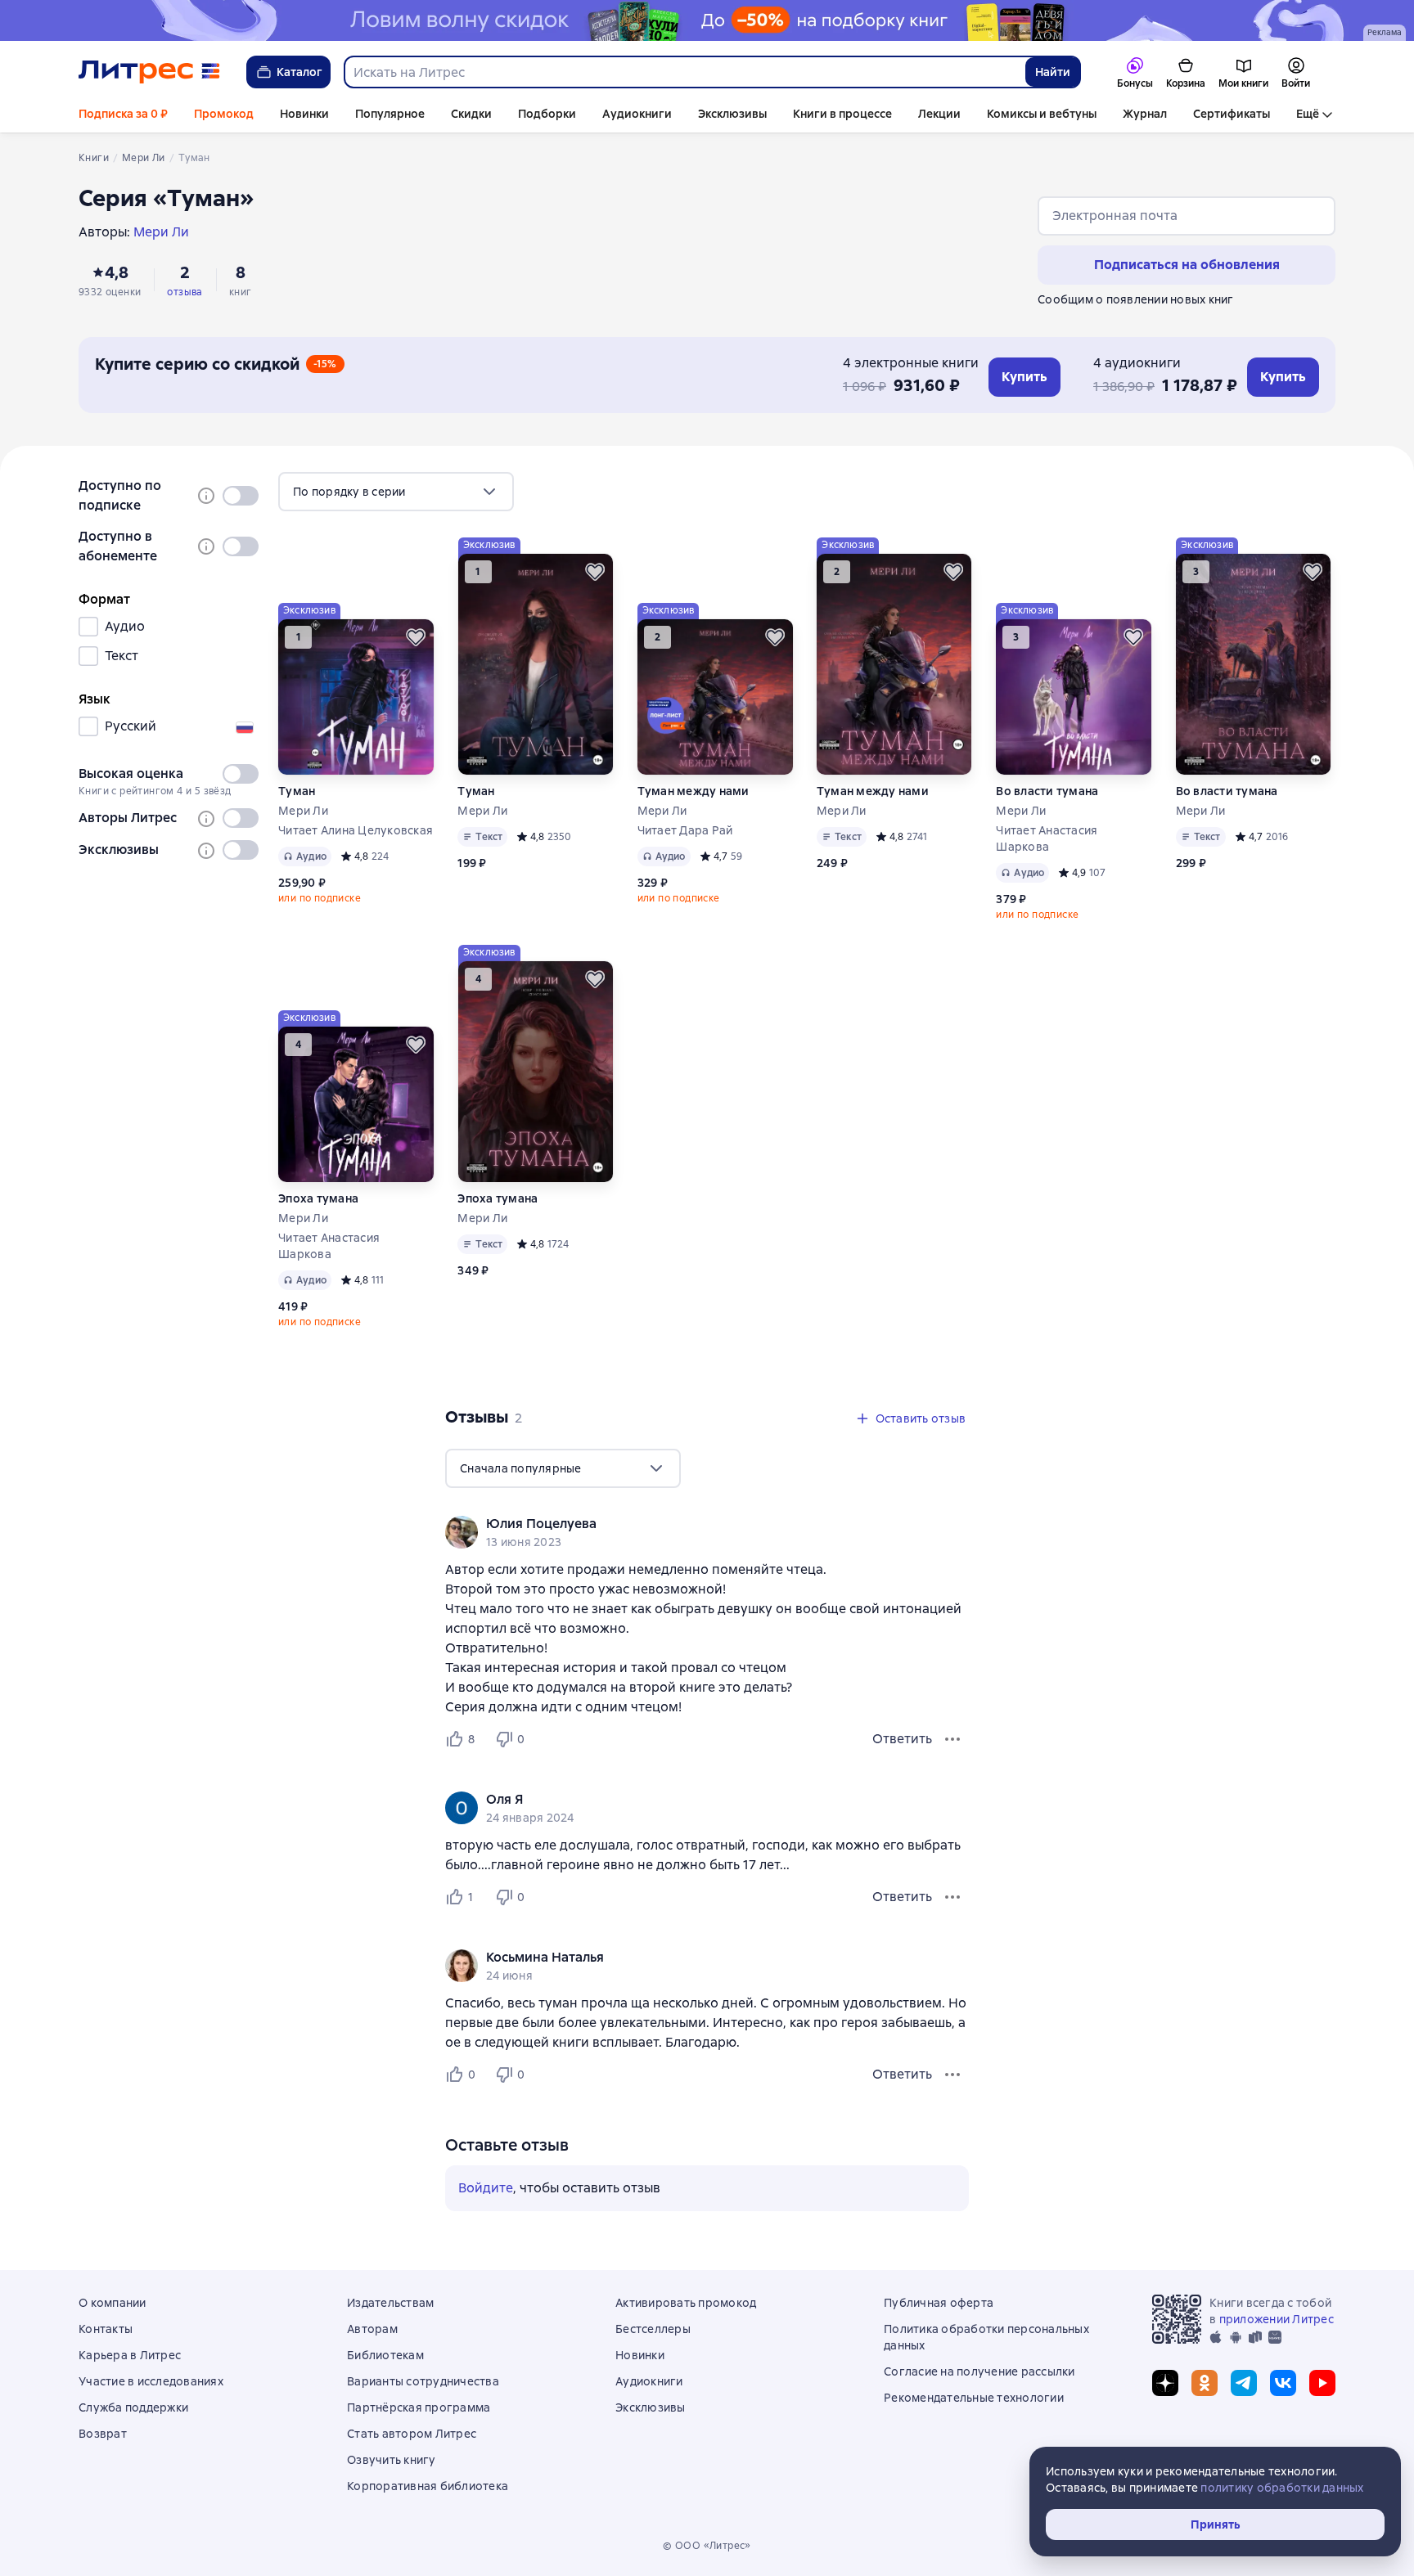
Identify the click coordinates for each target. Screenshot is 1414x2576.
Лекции (939, 114)
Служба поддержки (133, 2407)
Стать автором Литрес (412, 2434)
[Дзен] (1165, 2383)
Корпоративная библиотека (428, 2486)
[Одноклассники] (1205, 2383)
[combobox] (684, 72)
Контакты (106, 2329)
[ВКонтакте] (1283, 2383)
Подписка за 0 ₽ (123, 114)
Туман (297, 791)
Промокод (224, 114)
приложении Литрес (1277, 2319)
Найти (1053, 72)
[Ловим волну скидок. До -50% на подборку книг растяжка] (707, 20)
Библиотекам (385, 2355)
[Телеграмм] (1244, 2383)
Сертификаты (1232, 114)
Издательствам (390, 2303)
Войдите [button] (486, 2188)
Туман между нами (693, 791)
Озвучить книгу (392, 2460)
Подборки (547, 114)
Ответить (902, 1739)
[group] (707, 1532)
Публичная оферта (939, 2303)
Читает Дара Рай (685, 830)
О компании (113, 2303)
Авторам (372, 2329)
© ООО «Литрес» (707, 2546)
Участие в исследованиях (151, 2381)
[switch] (241, 496)
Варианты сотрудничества (423, 2381)
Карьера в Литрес (130, 2355)
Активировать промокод (686, 2303)
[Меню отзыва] (952, 1739)
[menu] (396, 492)
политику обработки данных (1282, 2488)
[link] (684, 1524)
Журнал (1145, 114)
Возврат (103, 2434)
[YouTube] (1322, 2383)
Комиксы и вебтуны (1042, 114)
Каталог (299, 72)
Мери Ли (303, 811)
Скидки (471, 114)
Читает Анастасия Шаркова (1047, 838)
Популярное (390, 114)
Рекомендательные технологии (974, 2398)
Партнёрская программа (419, 2407)
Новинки (304, 114)
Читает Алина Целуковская (356, 830)
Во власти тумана (1047, 791)
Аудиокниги (637, 114)
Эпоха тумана (318, 1198)
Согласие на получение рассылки (979, 2371)
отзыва (185, 292)
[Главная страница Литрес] (149, 72)
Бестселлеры (653, 2329)
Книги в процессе (842, 114)
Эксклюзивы (732, 114)
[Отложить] (416, 637)
